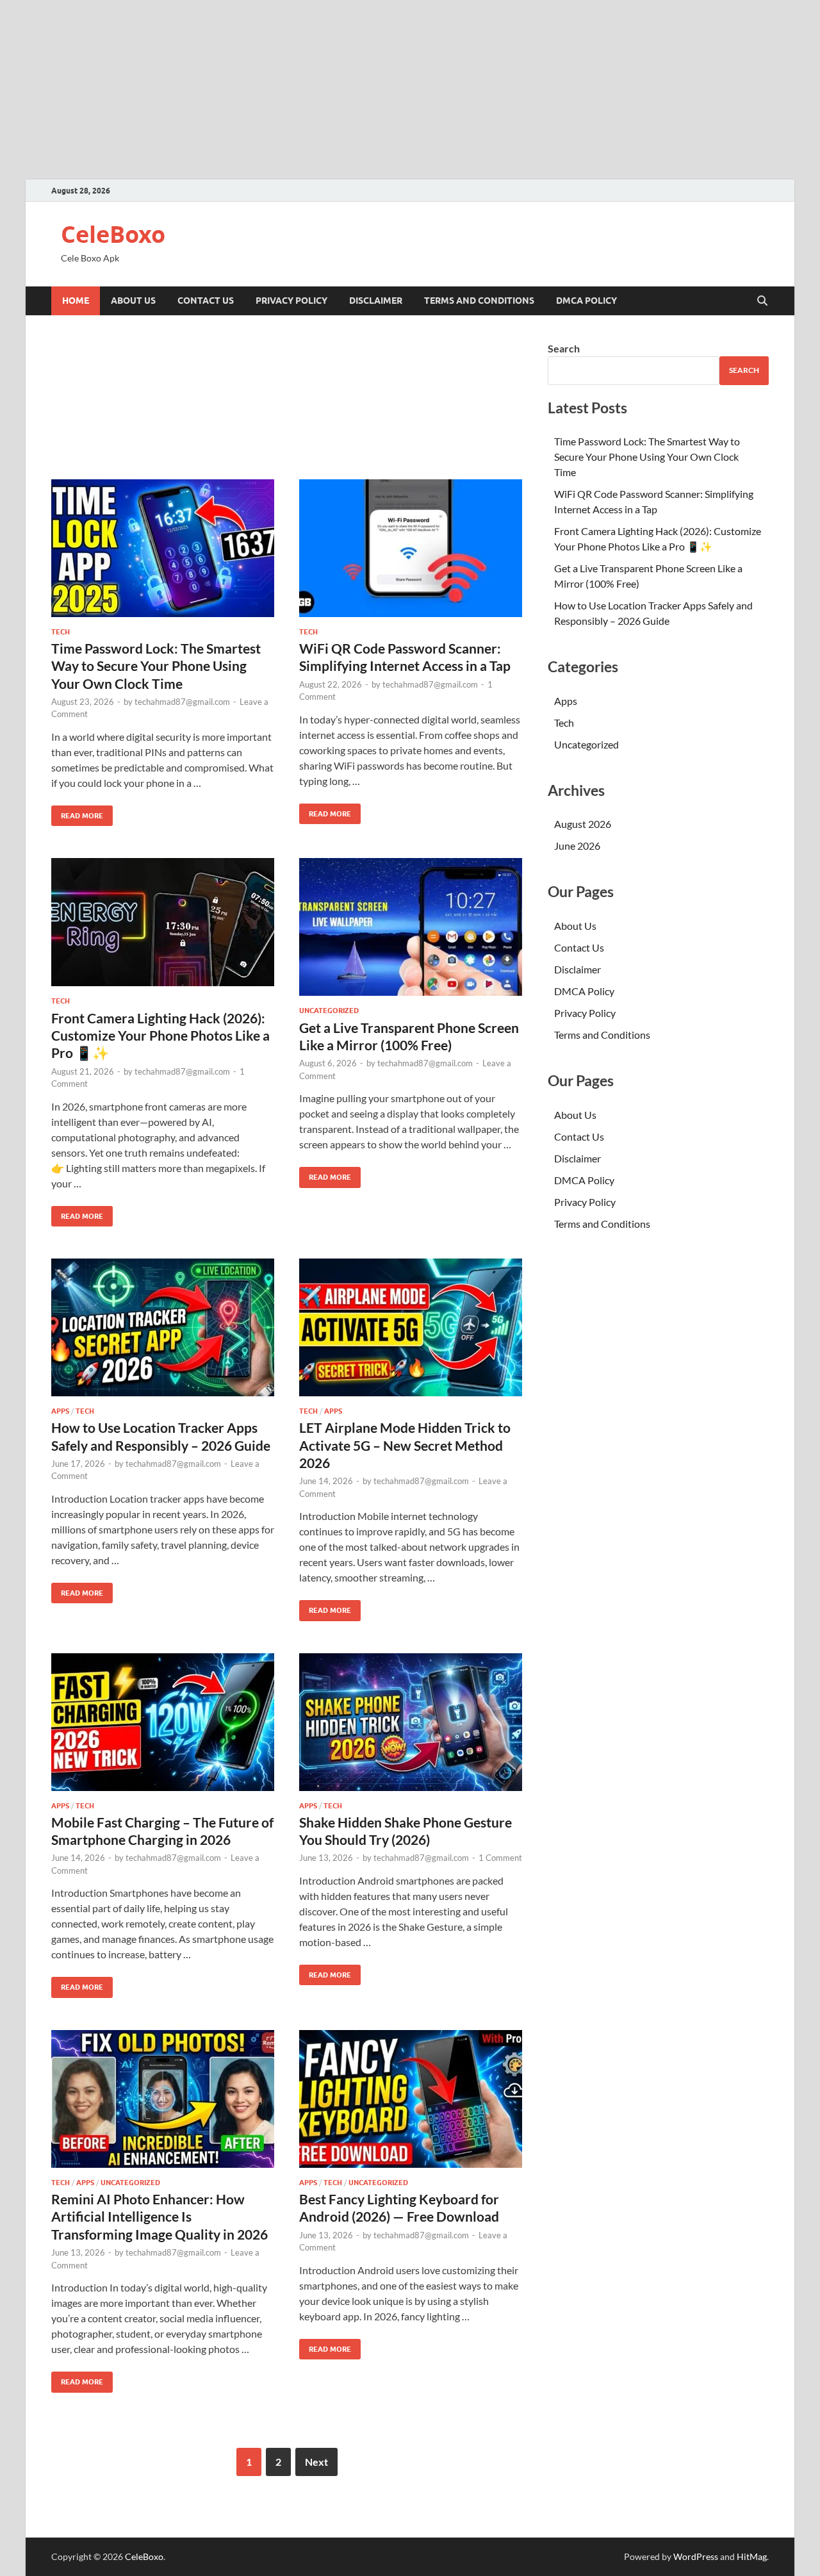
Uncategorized (329, 1011)
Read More (77, 813)
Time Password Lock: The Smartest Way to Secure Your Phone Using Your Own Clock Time (156, 666)
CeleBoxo (113, 234)
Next (316, 2462)
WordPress (696, 2556)
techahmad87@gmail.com (182, 702)
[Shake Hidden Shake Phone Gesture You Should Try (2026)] (411, 1722)
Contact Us (206, 301)
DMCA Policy (586, 301)
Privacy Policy (291, 301)
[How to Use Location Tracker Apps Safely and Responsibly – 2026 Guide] (163, 1327)
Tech (61, 632)
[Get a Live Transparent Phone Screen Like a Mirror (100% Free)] (411, 927)
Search (564, 348)
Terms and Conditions (479, 301)
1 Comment (500, 1858)
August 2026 (583, 824)
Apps (60, 1411)
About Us (133, 301)
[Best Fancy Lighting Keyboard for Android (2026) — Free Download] (411, 2099)
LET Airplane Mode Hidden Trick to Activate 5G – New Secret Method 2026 (405, 1445)
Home (76, 301)
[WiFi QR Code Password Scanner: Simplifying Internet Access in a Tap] (411, 548)
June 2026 (577, 846)
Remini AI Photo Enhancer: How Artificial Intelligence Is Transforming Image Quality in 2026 (160, 2217)
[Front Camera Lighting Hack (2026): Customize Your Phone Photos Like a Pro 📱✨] (163, 922)
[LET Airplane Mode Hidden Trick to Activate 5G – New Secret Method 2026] (411, 1327)
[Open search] (762, 301)
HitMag (752, 2556)
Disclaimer (376, 301)
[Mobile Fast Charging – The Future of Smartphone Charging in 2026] (163, 1722)
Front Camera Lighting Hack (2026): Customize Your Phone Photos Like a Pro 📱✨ (160, 1036)
